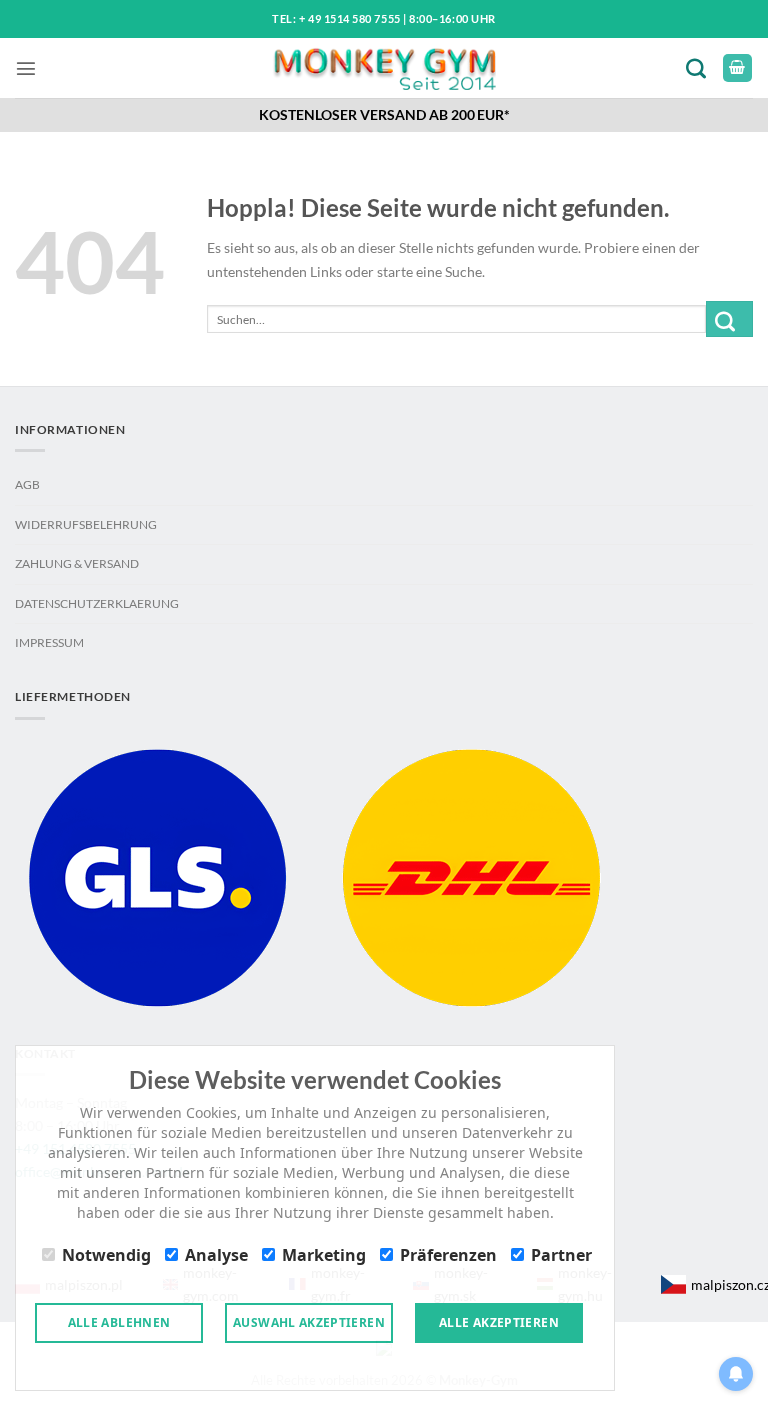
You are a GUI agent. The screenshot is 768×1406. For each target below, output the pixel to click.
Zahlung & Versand (77, 563)
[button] (26, 68)
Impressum (49, 642)
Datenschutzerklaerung (97, 603)
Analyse (216, 1255)
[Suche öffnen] (700, 67)
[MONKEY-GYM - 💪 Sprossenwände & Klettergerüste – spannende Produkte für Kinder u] (384, 68)
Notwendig (106, 1255)
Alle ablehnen (119, 1322)
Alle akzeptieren (499, 1322)
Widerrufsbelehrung (86, 524)
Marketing (324, 1255)
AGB (27, 484)
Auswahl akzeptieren (309, 1322)
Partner (561, 1255)
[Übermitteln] (729, 319)
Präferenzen (448, 1255)
